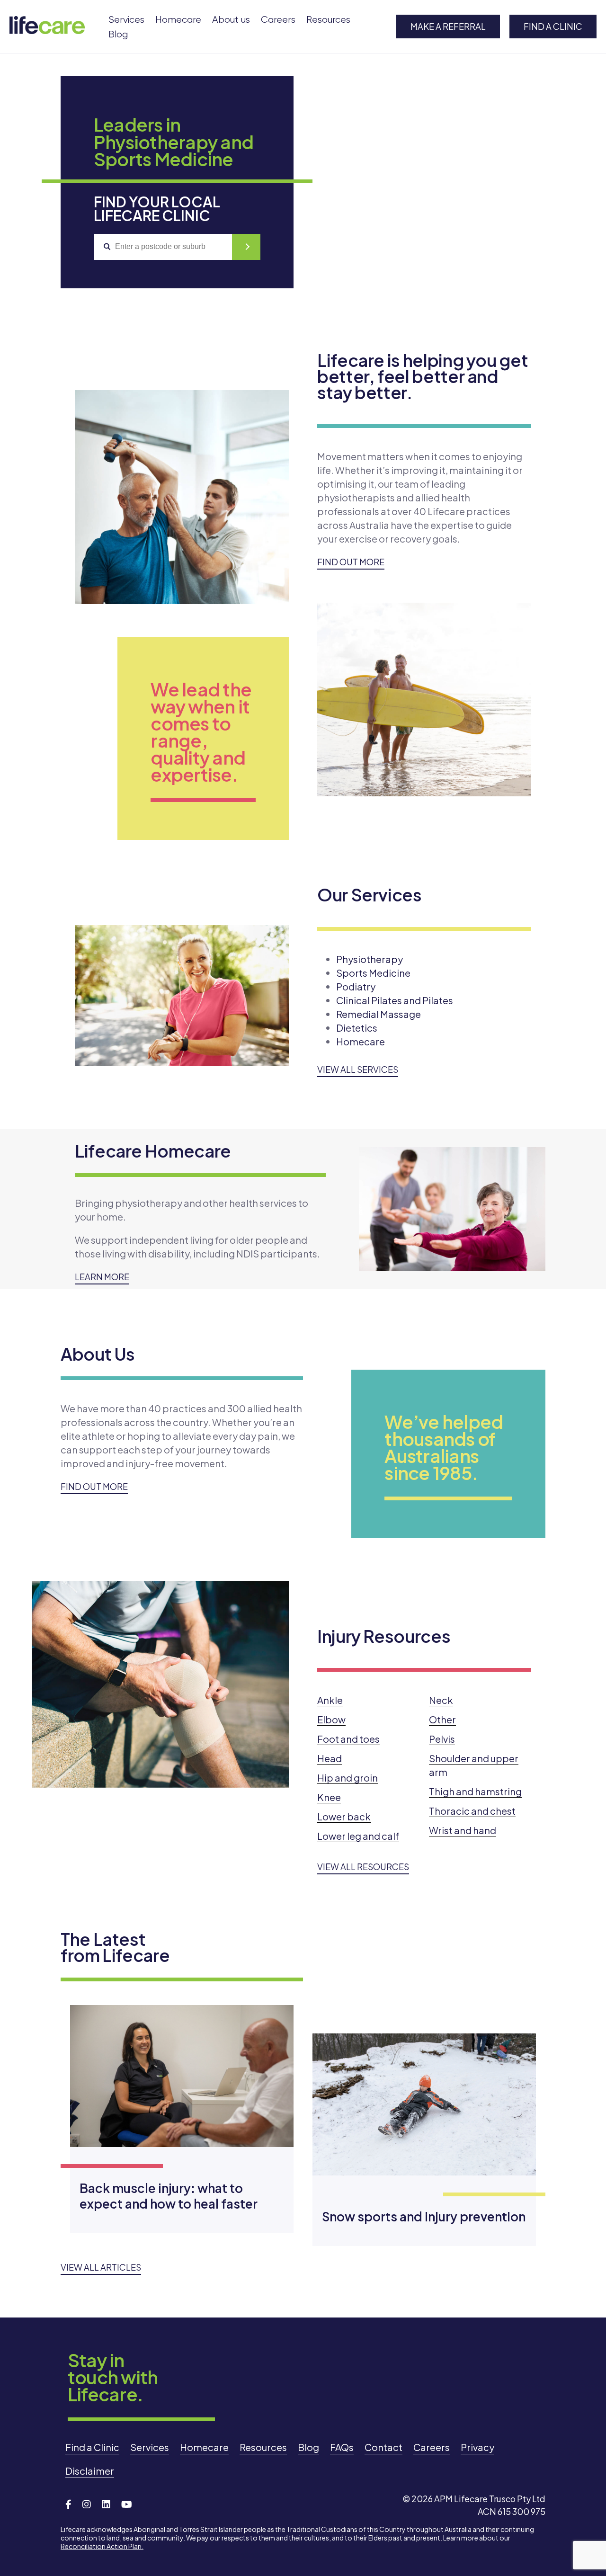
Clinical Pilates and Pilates (395, 1000)
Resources (328, 20)
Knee (329, 1797)
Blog (118, 34)
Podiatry (356, 986)
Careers (278, 20)
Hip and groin (348, 1778)
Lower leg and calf (358, 1836)
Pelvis (442, 1739)
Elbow (331, 1719)
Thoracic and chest (472, 1811)
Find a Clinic (553, 26)
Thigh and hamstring (475, 1791)
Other (442, 1719)
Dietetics (357, 1028)
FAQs (342, 2447)
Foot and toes (348, 1739)
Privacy (477, 2447)
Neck (441, 1700)
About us (231, 20)
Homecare (178, 20)
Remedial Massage (379, 1014)
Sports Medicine (373, 973)
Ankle (330, 1700)
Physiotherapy (370, 959)
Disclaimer (90, 2471)
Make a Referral (448, 26)
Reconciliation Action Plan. (102, 2546)
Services (126, 20)
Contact (383, 2447)
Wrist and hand (463, 1830)
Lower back (344, 1816)
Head (330, 1758)
